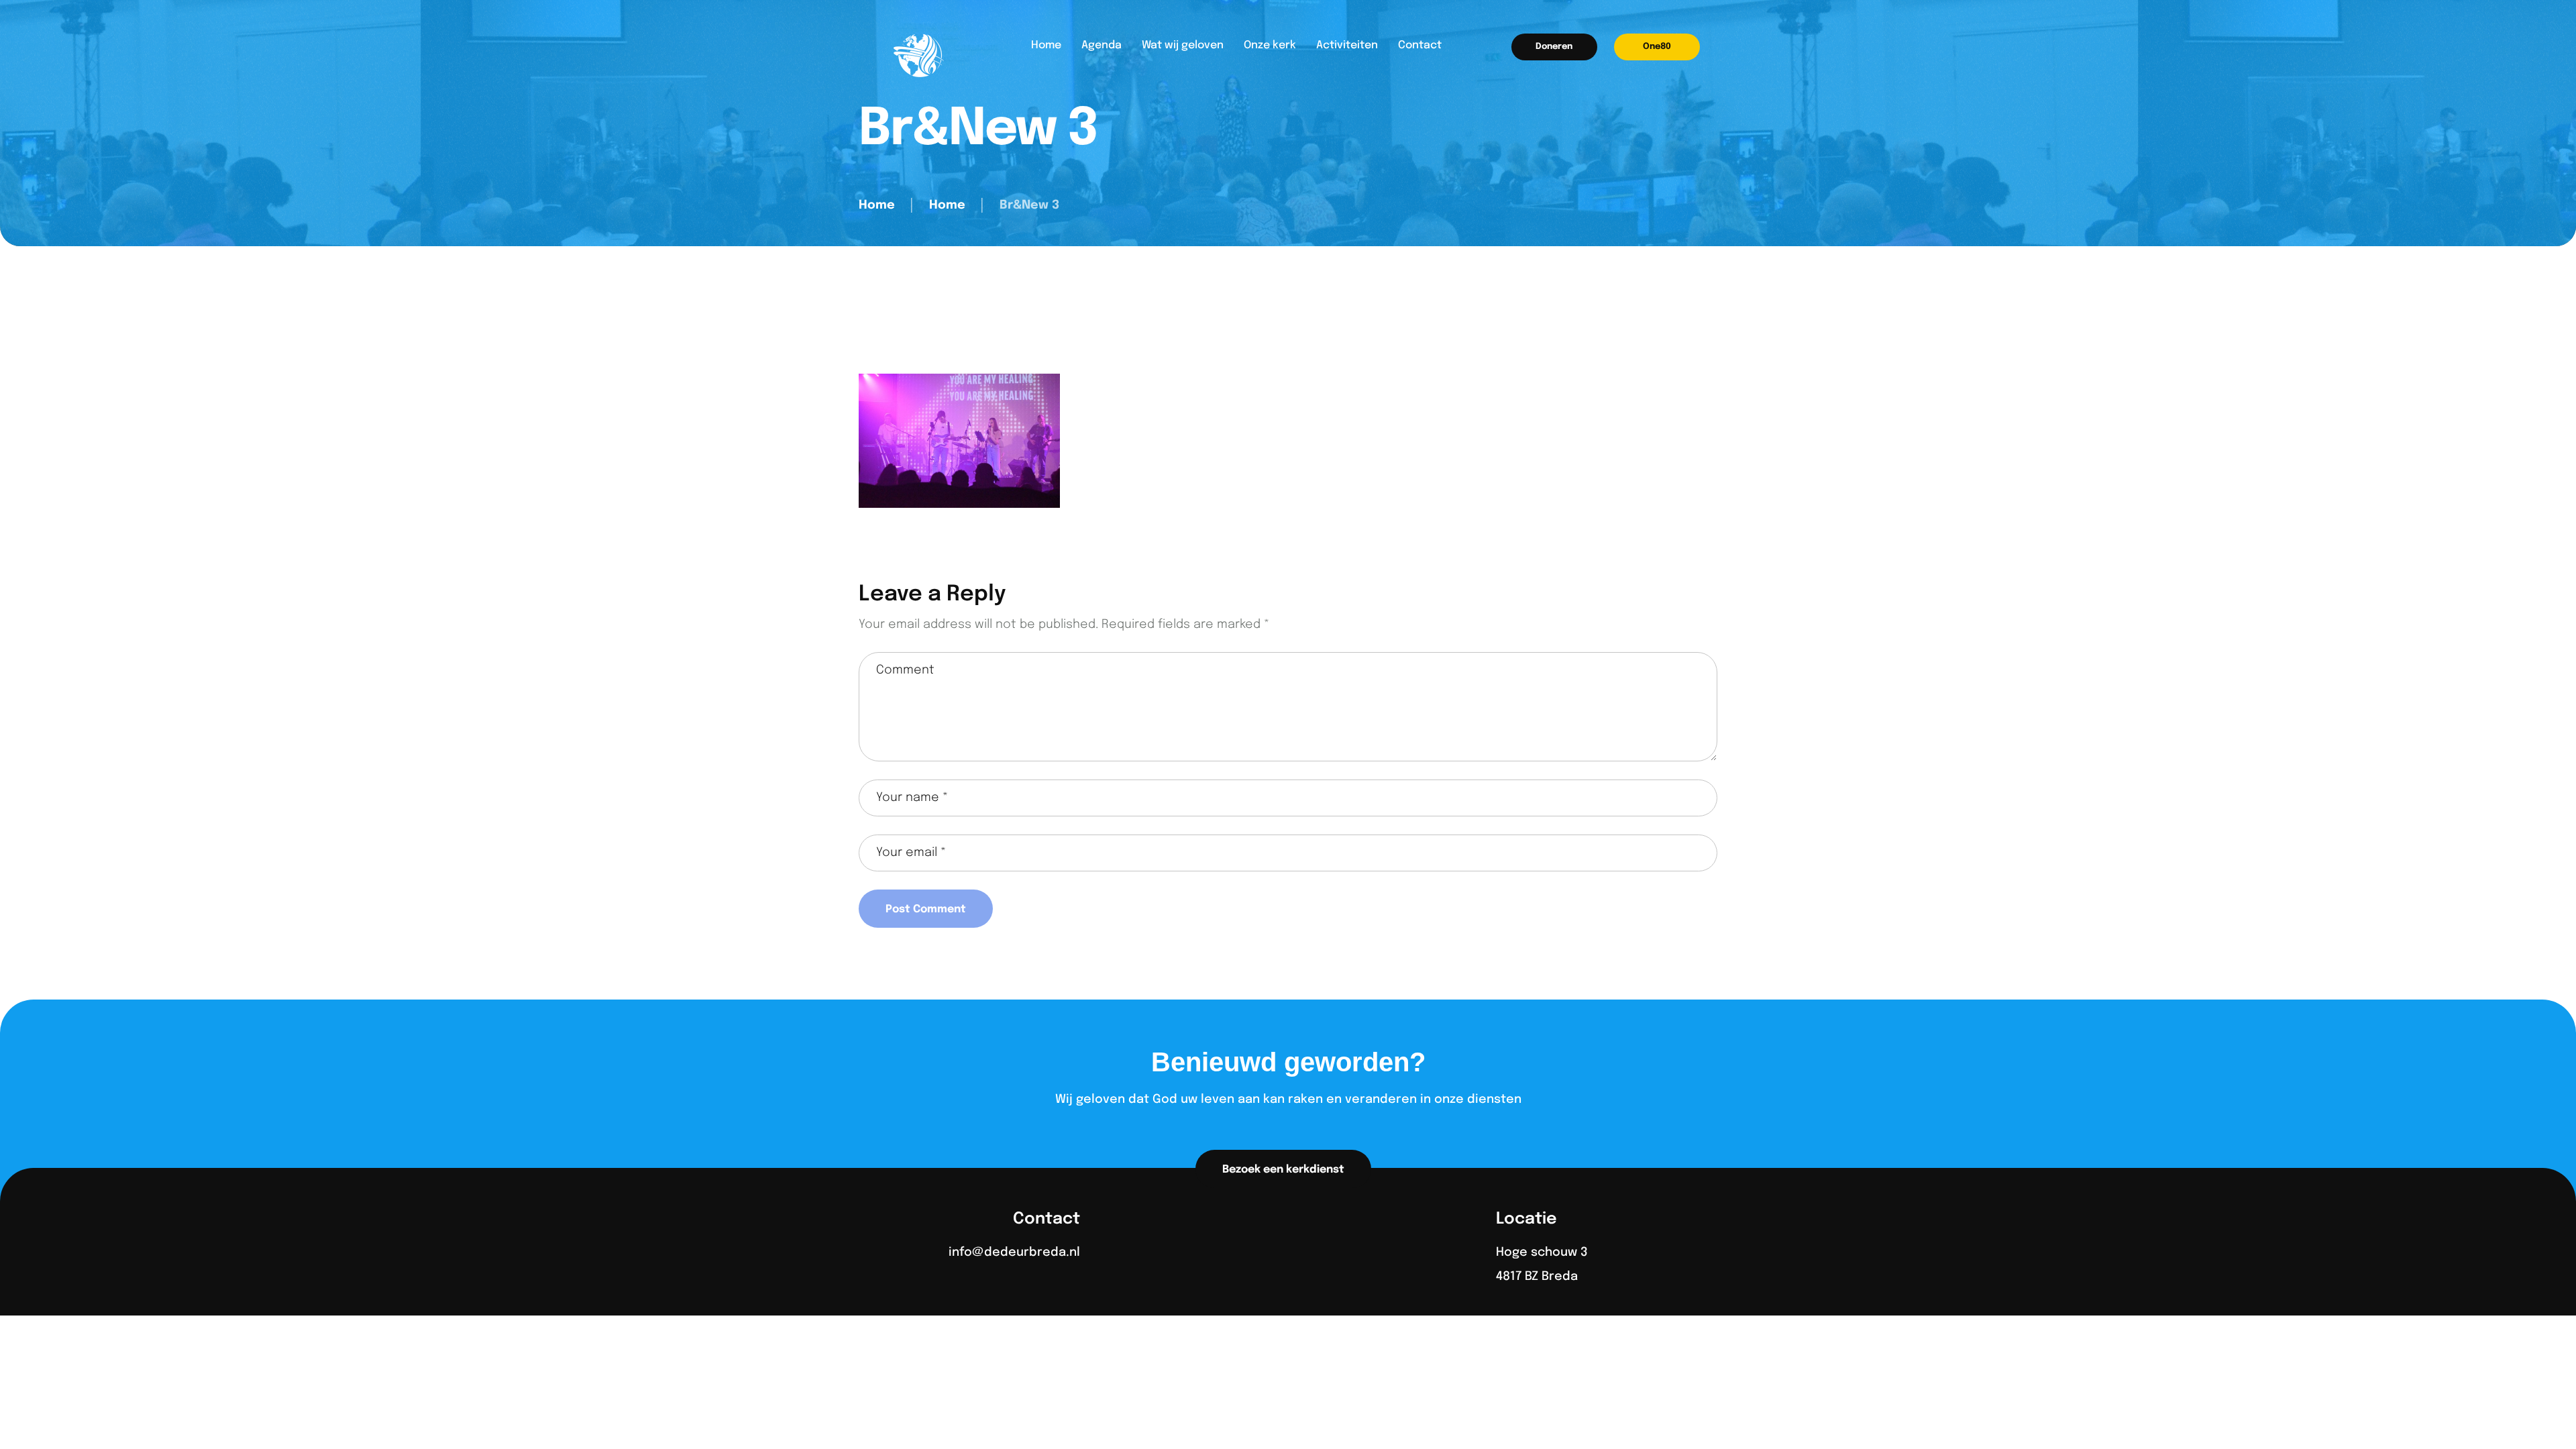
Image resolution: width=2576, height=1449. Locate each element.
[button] (1554, 47)
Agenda (1102, 45)
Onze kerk (1270, 45)
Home (1046, 45)
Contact (1420, 45)
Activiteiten (1347, 45)
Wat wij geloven (1183, 45)
